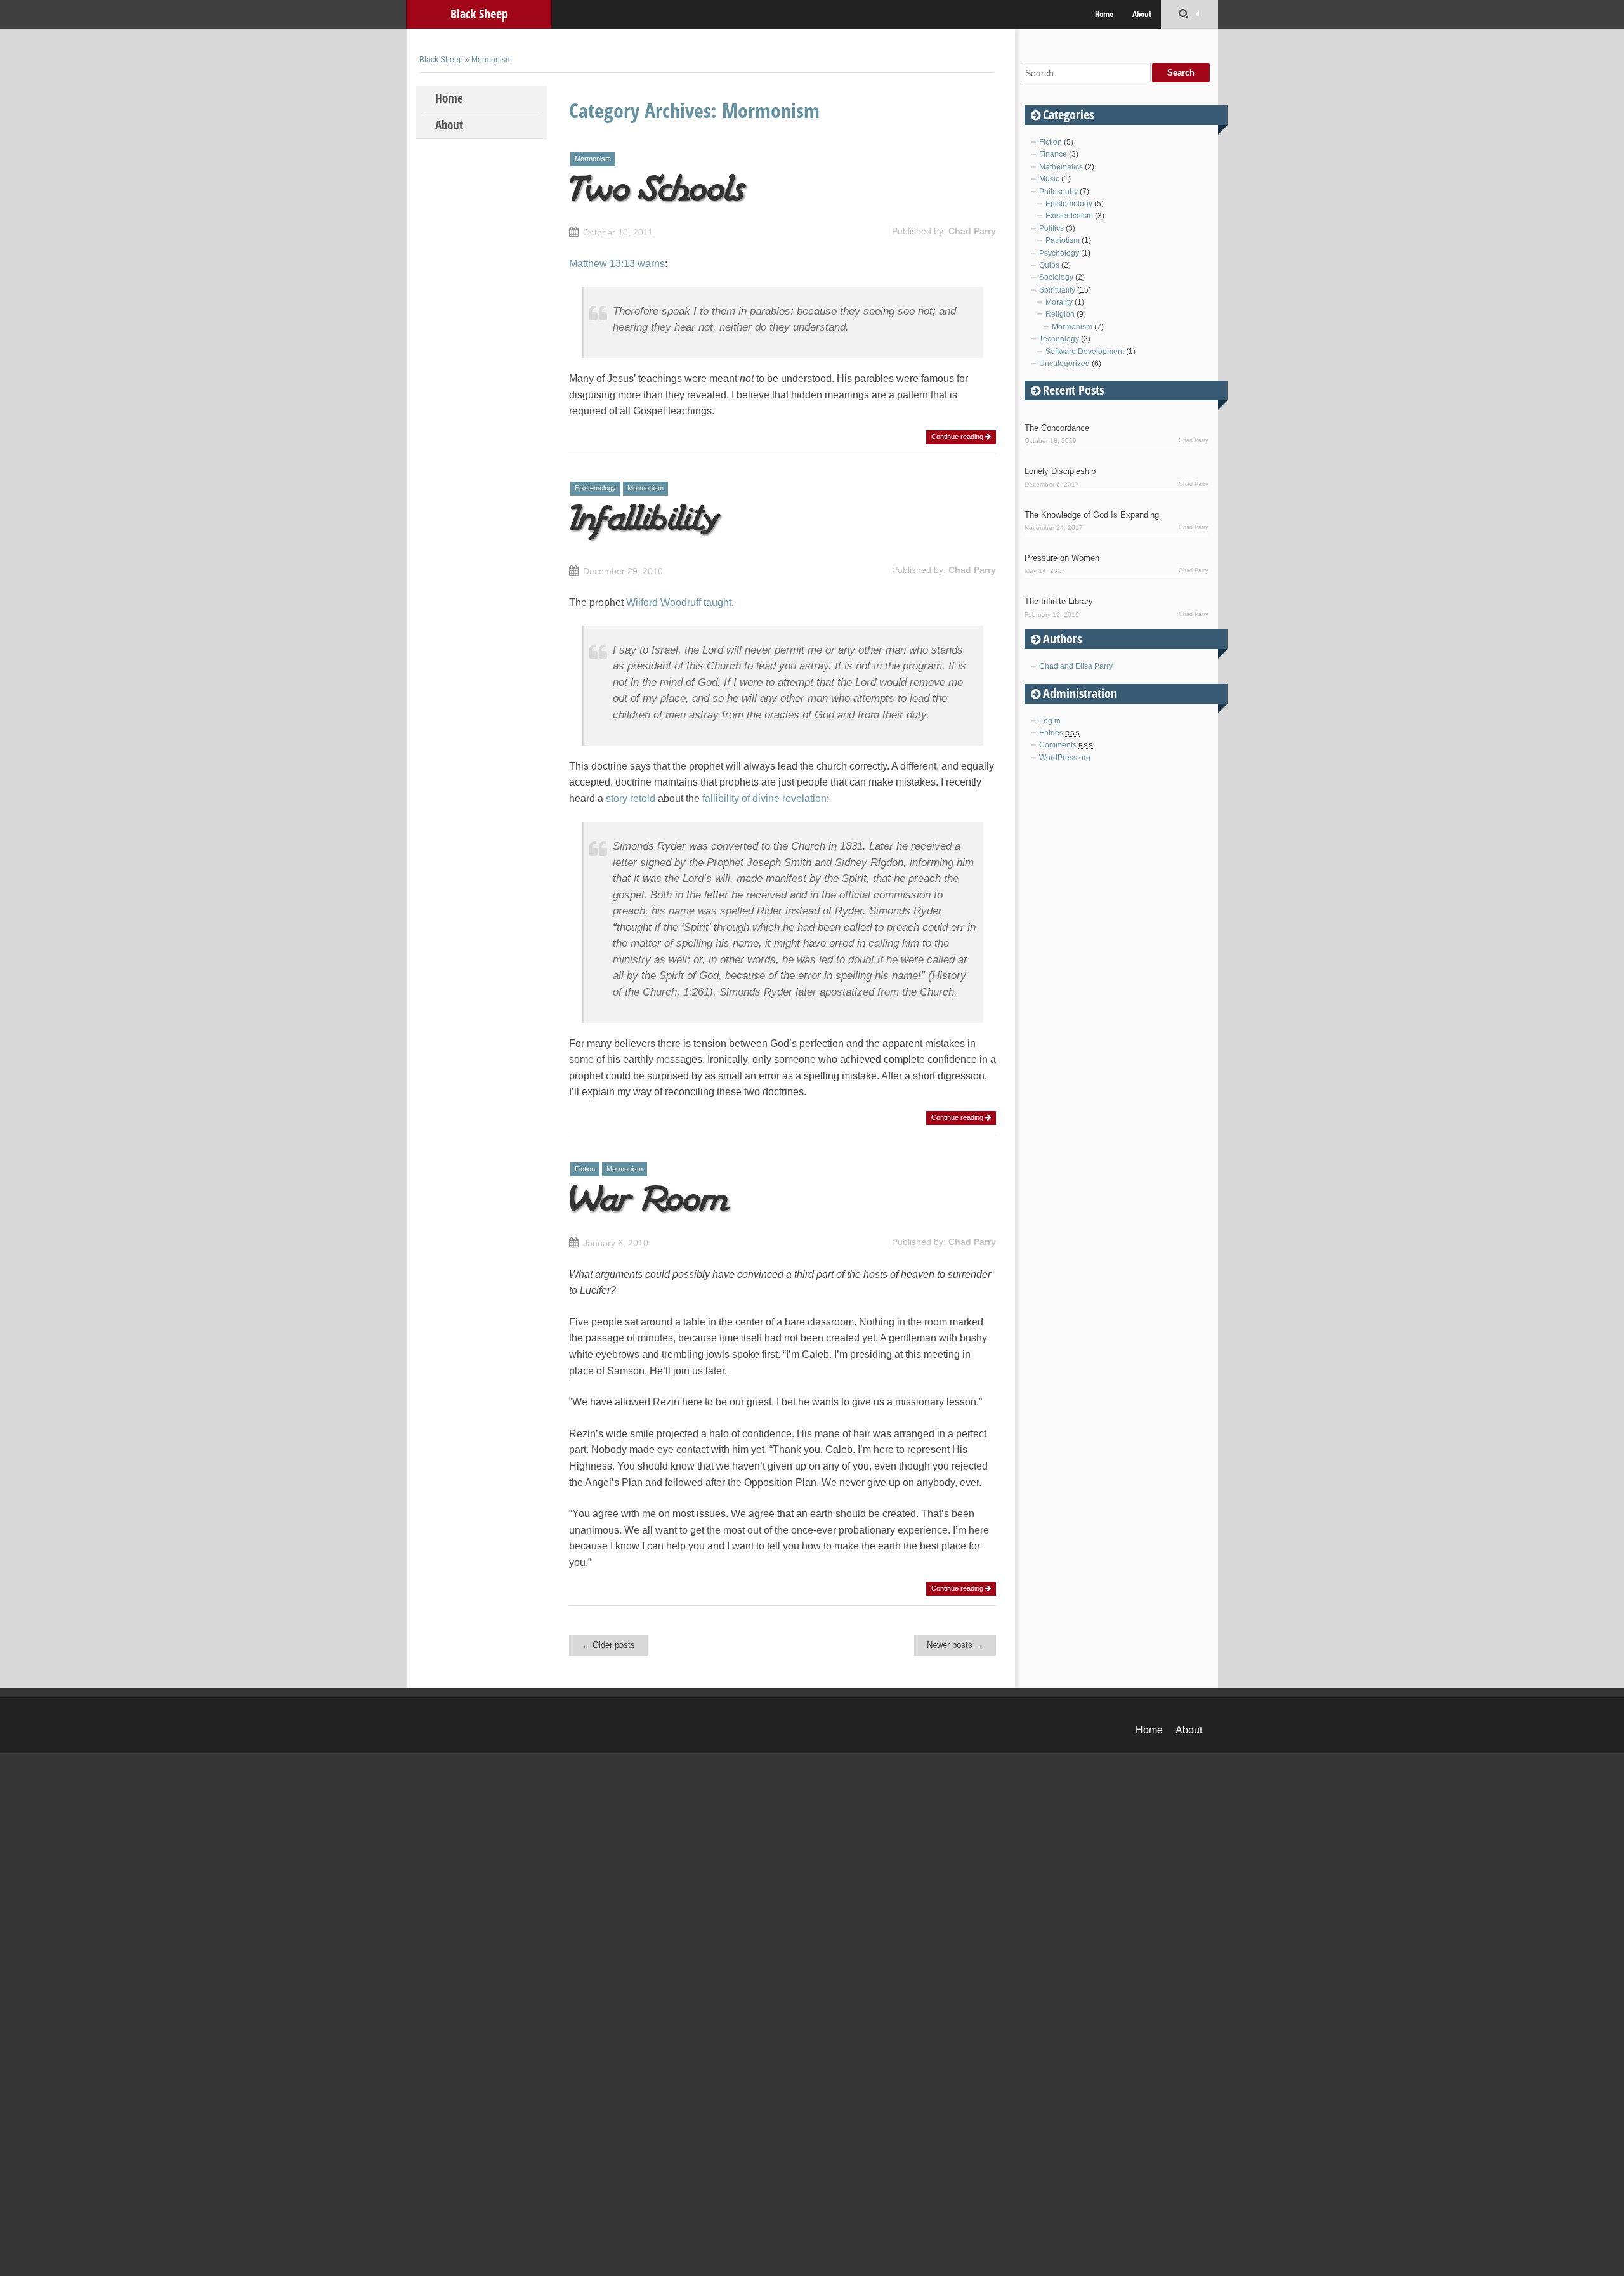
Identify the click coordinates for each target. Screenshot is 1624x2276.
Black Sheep (479, 14)
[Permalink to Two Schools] (660, 194)
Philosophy (1058, 192)
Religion (1060, 314)
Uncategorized (1064, 364)
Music (1049, 179)
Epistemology (595, 488)
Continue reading (958, 437)
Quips (1049, 265)
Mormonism (492, 60)
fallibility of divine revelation (764, 799)
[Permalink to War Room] (652, 1205)
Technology (1059, 339)
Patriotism (1063, 240)
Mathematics (1061, 167)
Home (1104, 14)
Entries (1060, 733)
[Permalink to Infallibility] (646, 533)
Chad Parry (972, 231)
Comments (1066, 745)
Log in (1050, 721)
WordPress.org (1065, 758)
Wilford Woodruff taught (679, 602)
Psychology (1059, 253)
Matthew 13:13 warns (617, 264)
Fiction (585, 1169)
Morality (1059, 302)
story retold (631, 799)
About (1142, 14)
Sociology (1056, 277)
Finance (1053, 154)
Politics (1051, 228)
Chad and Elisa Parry (1076, 666)
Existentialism (1069, 216)
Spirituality (1057, 290)
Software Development (1085, 352)
